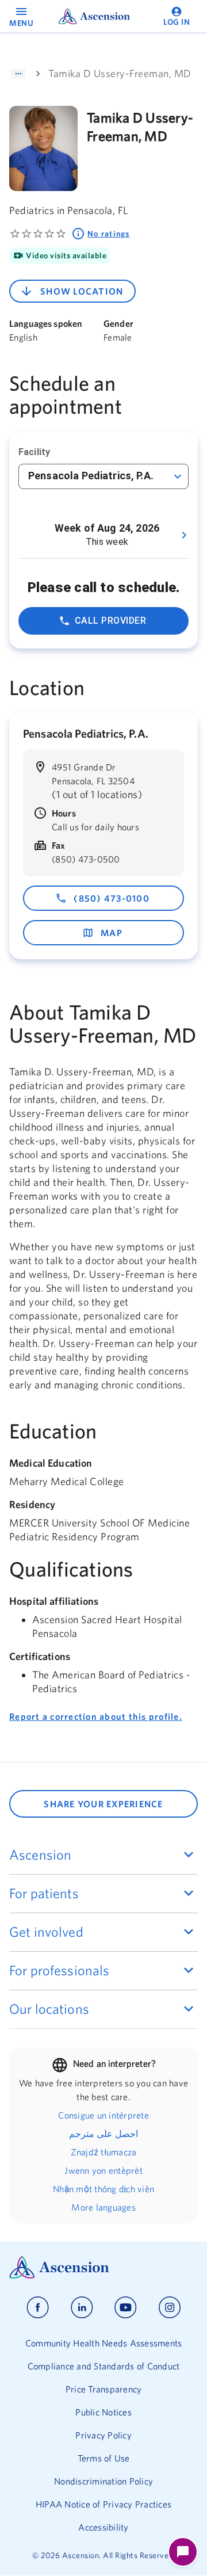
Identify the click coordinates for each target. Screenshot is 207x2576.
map (112, 933)
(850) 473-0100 (112, 898)
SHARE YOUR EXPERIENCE (103, 1804)
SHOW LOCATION (82, 291)
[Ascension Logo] (103, 2267)
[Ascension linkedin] (82, 2308)
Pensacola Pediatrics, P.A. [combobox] (91, 476)
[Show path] (18, 74)
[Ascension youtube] (126, 2308)
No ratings (109, 234)
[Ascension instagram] (170, 2308)
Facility (34, 452)
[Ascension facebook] (38, 2308)
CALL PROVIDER (110, 621)
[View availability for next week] (184, 535)
